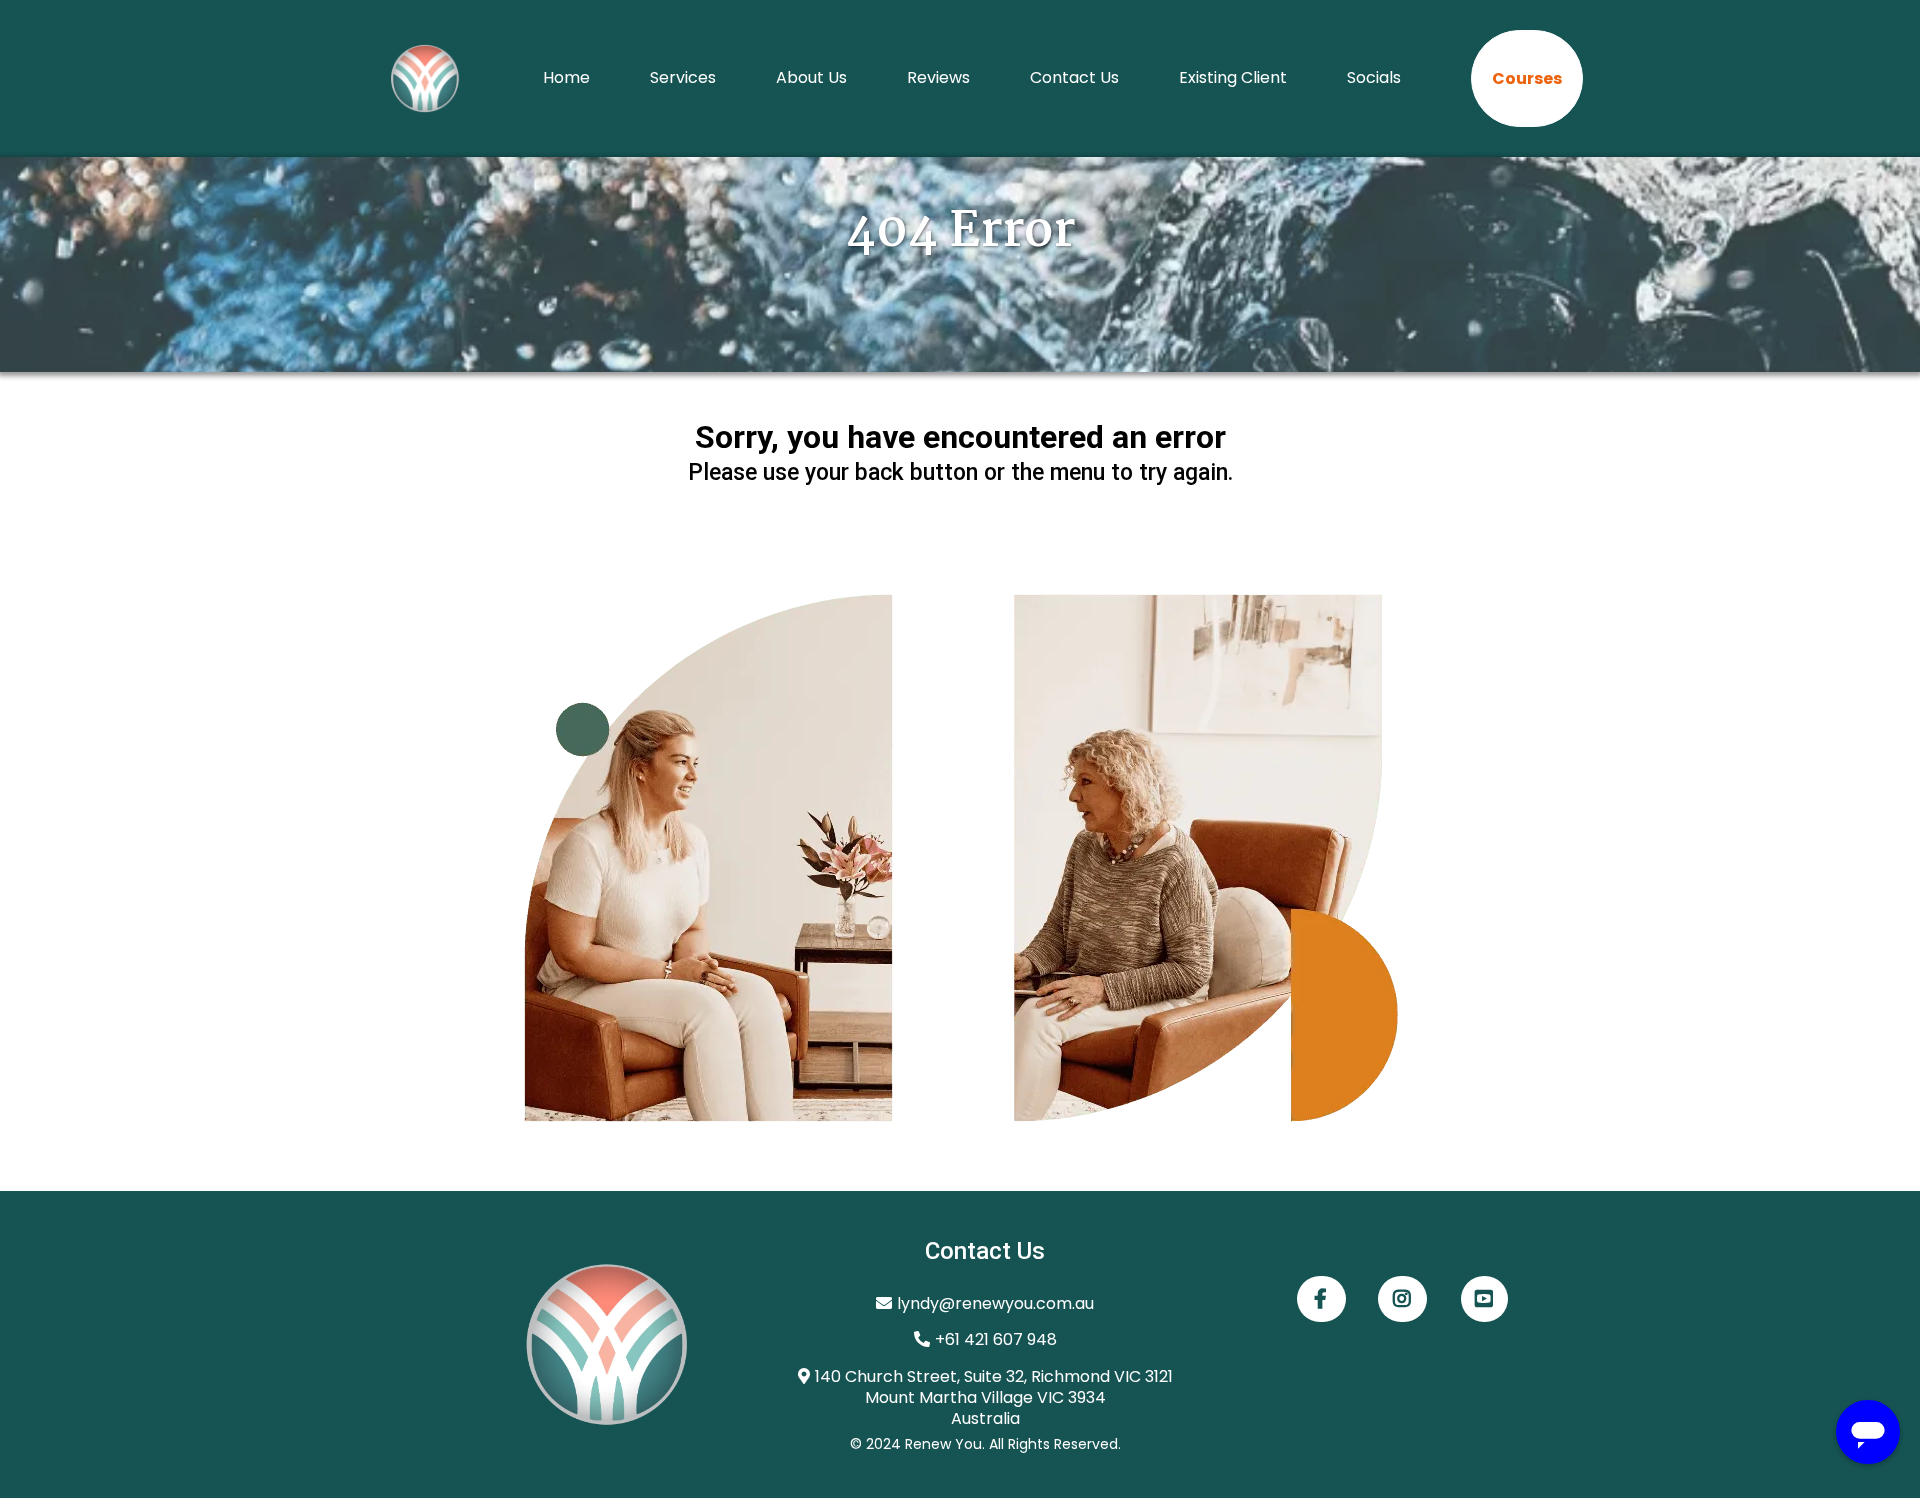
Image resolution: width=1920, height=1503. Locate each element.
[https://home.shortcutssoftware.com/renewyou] (425, 79)
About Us (811, 77)
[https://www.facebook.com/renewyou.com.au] (1321, 1299)
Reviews (938, 77)
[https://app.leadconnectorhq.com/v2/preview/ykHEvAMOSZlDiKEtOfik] (542, 1344)
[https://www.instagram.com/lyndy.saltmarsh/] (1402, 1299)
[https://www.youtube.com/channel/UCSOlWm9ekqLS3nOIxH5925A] (1484, 1299)
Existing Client (1233, 77)
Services (683, 77)
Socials (1374, 77)
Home (566, 77)
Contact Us (1074, 77)
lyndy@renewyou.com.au (995, 1303)
